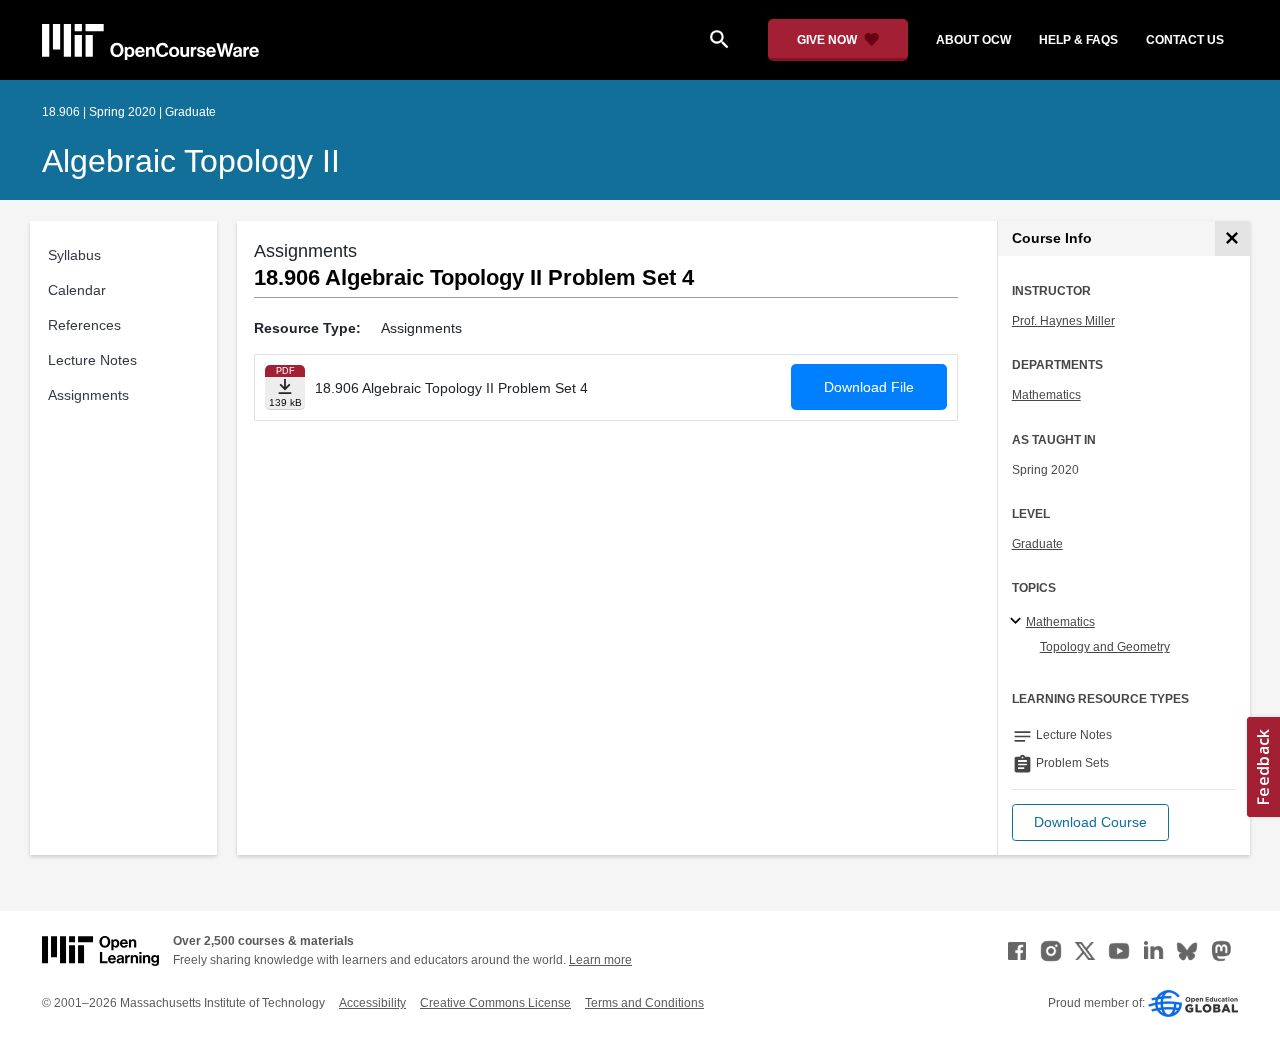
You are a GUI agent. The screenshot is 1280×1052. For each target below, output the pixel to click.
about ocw (973, 40)
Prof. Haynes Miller (1063, 321)
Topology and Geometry (1105, 647)
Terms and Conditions (644, 1003)
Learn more (600, 960)
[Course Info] (1232, 238)
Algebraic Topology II (191, 161)
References (84, 325)
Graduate (1037, 544)
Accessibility (372, 1003)
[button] (1090, 822)
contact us (1185, 40)
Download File (869, 387)
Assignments (88, 395)
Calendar (77, 290)
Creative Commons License (495, 1003)
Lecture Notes (92, 360)
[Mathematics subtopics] (1018, 622)
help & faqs (1078, 40)
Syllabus (74, 255)
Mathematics (1046, 395)
